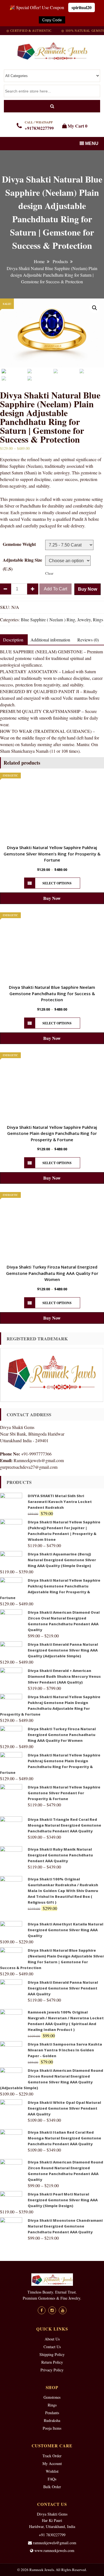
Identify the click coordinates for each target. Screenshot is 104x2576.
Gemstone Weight (19, 544)
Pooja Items (52, 2428)
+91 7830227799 (52, 2535)
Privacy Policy (52, 2370)
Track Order (52, 2456)
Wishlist (52, 2471)
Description (13, 640)
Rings (98, 619)
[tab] (50, 640)
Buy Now (87, 589)
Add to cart (55, 589)
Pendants (52, 2413)
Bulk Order (52, 2487)
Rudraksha (52, 2420)
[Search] (52, 106)
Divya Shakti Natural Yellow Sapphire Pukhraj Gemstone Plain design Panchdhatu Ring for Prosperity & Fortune (52, 1133)
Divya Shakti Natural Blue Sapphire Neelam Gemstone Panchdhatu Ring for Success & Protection (52, 993)
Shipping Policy (52, 2354)
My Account (52, 2463)
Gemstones (52, 2397)
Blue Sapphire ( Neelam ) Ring (48, 619)
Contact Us (52, 2347)
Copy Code (52, 20)
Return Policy (52, 2362)
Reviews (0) (88, 640)
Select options (57, 883)
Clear (49, 573)
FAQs (52, 2479)
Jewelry (84, 619)
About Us (52, 2339)
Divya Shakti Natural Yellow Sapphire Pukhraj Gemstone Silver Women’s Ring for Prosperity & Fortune (52, 854)
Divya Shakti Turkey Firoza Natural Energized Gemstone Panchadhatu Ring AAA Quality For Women (52, 1273)
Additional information (50, 640)
